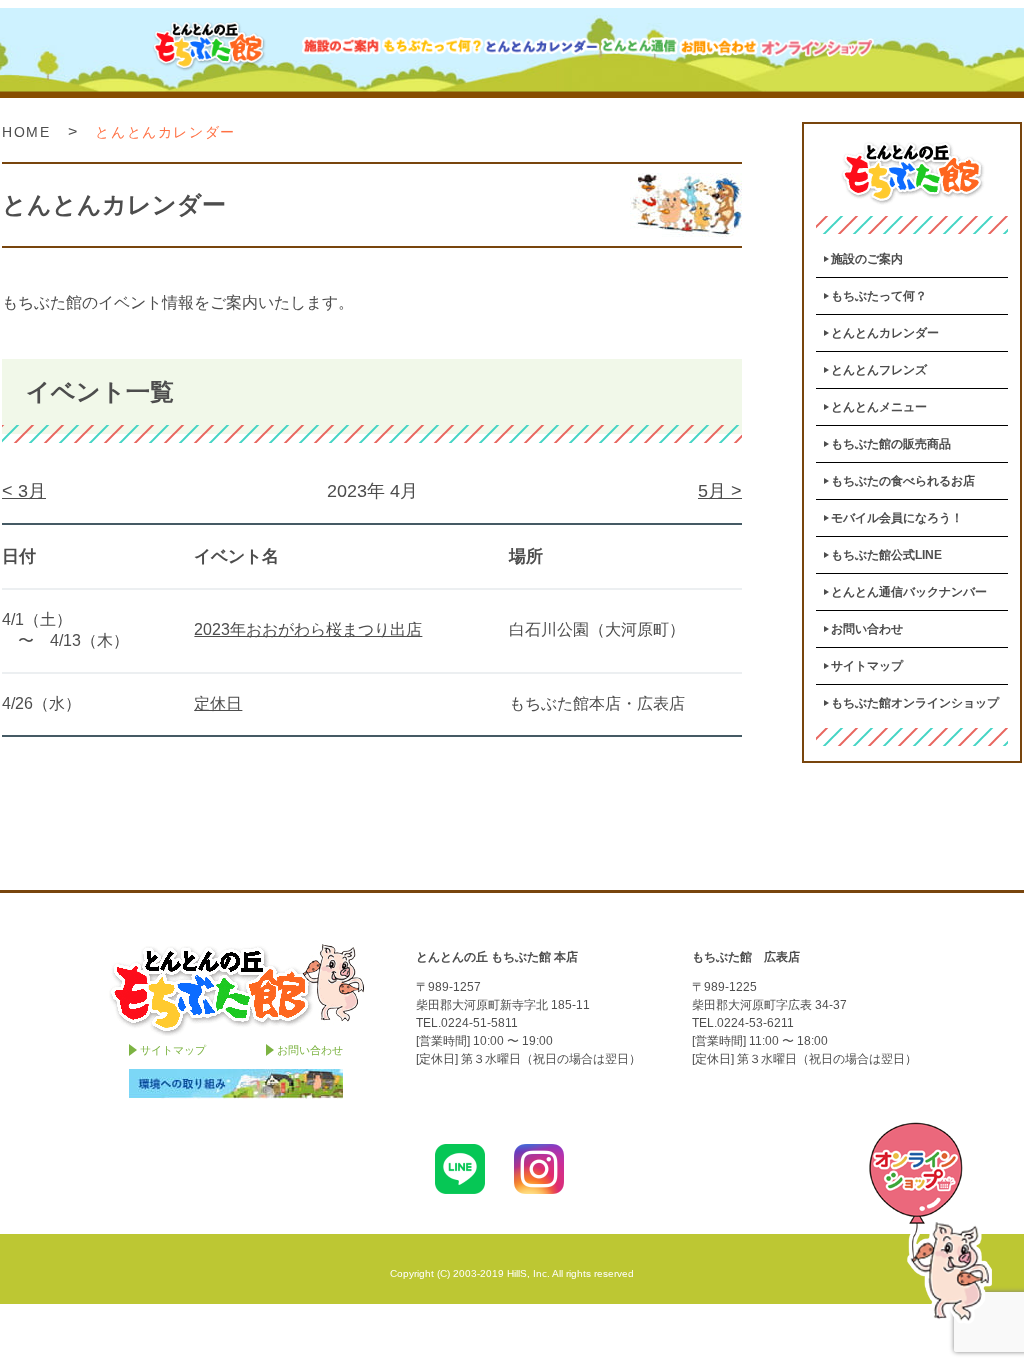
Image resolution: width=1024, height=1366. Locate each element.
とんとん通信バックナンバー (909, 592)
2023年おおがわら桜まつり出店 (308, 629)
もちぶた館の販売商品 (891, 444)
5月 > (720, 491)
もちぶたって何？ (879, 296)
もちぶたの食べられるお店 (903, 481)
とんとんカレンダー (885, 333)
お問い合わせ (867, 629)
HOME (26, 132)
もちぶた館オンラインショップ (915, 703)
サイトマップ (867, 666)
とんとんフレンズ (879, 370)
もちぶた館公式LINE (886, 555)
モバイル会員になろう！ (897, 518)
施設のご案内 (867, 259)
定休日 (218, 703)
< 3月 (24, 491)
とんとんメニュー (879, 407)
